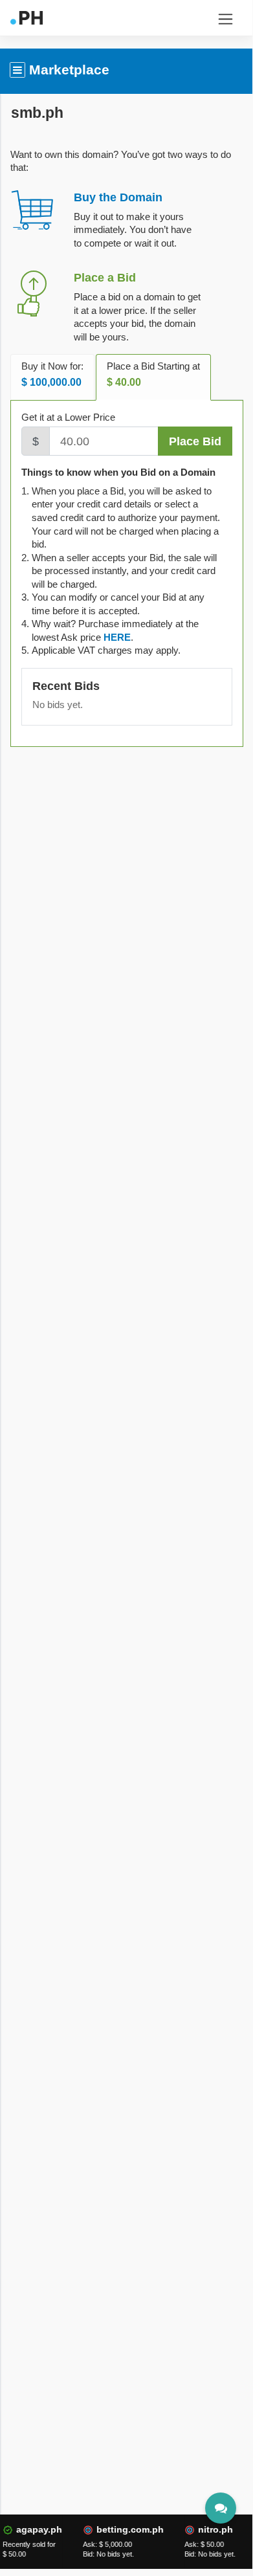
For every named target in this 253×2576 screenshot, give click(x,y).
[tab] (117, 637)
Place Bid (195, 441)
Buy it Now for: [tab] (52, 374)
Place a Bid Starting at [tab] (153, 374)
